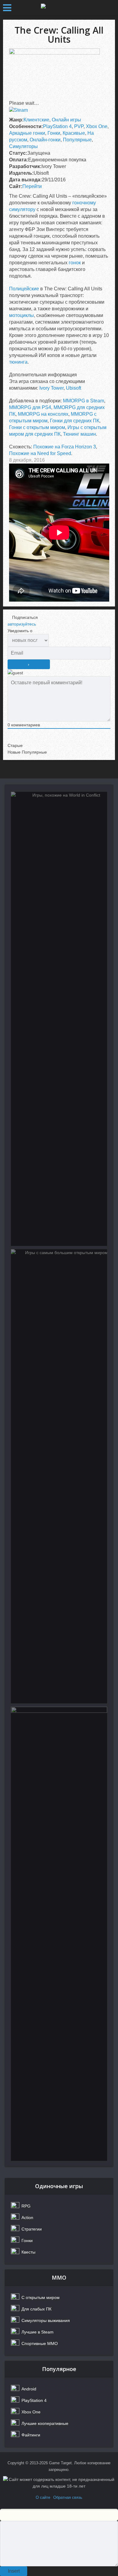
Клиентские (36, 120)
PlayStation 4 (57, 126)
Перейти (32, 186)
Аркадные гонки (27, 133)
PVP (79, 126)
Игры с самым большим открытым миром (59, 1282)
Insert (14, 2571)
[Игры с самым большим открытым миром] (59, 1476)
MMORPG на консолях (43, 414)
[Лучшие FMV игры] (59, 1934)
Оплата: (19, 160)
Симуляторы (23, 146)
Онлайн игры (66, 120)
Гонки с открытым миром (37, 427)
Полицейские (24, 289)
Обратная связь (68, 2497)
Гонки (54, 133)
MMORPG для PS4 (30, 407)
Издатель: (21, 173)
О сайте (43, 2497)
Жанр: (16, 120)
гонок (75, 263)
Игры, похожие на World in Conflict (59, 824)
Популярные (77, 140)
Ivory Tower (51, 388)
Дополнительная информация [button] (43, 375)
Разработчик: (25, 166)
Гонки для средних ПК (75, 421)
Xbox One (97, 126)
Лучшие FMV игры (59, 1735)
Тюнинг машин (79, 434)
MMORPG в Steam (84, 401)
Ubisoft (74, 388)
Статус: (18, 153)
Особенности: (26, 126)
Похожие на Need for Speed (40, 453)
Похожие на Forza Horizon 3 (65, 447)
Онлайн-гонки (45, 140)
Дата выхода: (25, 180)
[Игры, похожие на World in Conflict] (59, 1019)
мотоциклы (21, 315)
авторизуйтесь (22, 624)
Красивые (74, 133)
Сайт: (16, 186)
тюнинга (18, 362)
